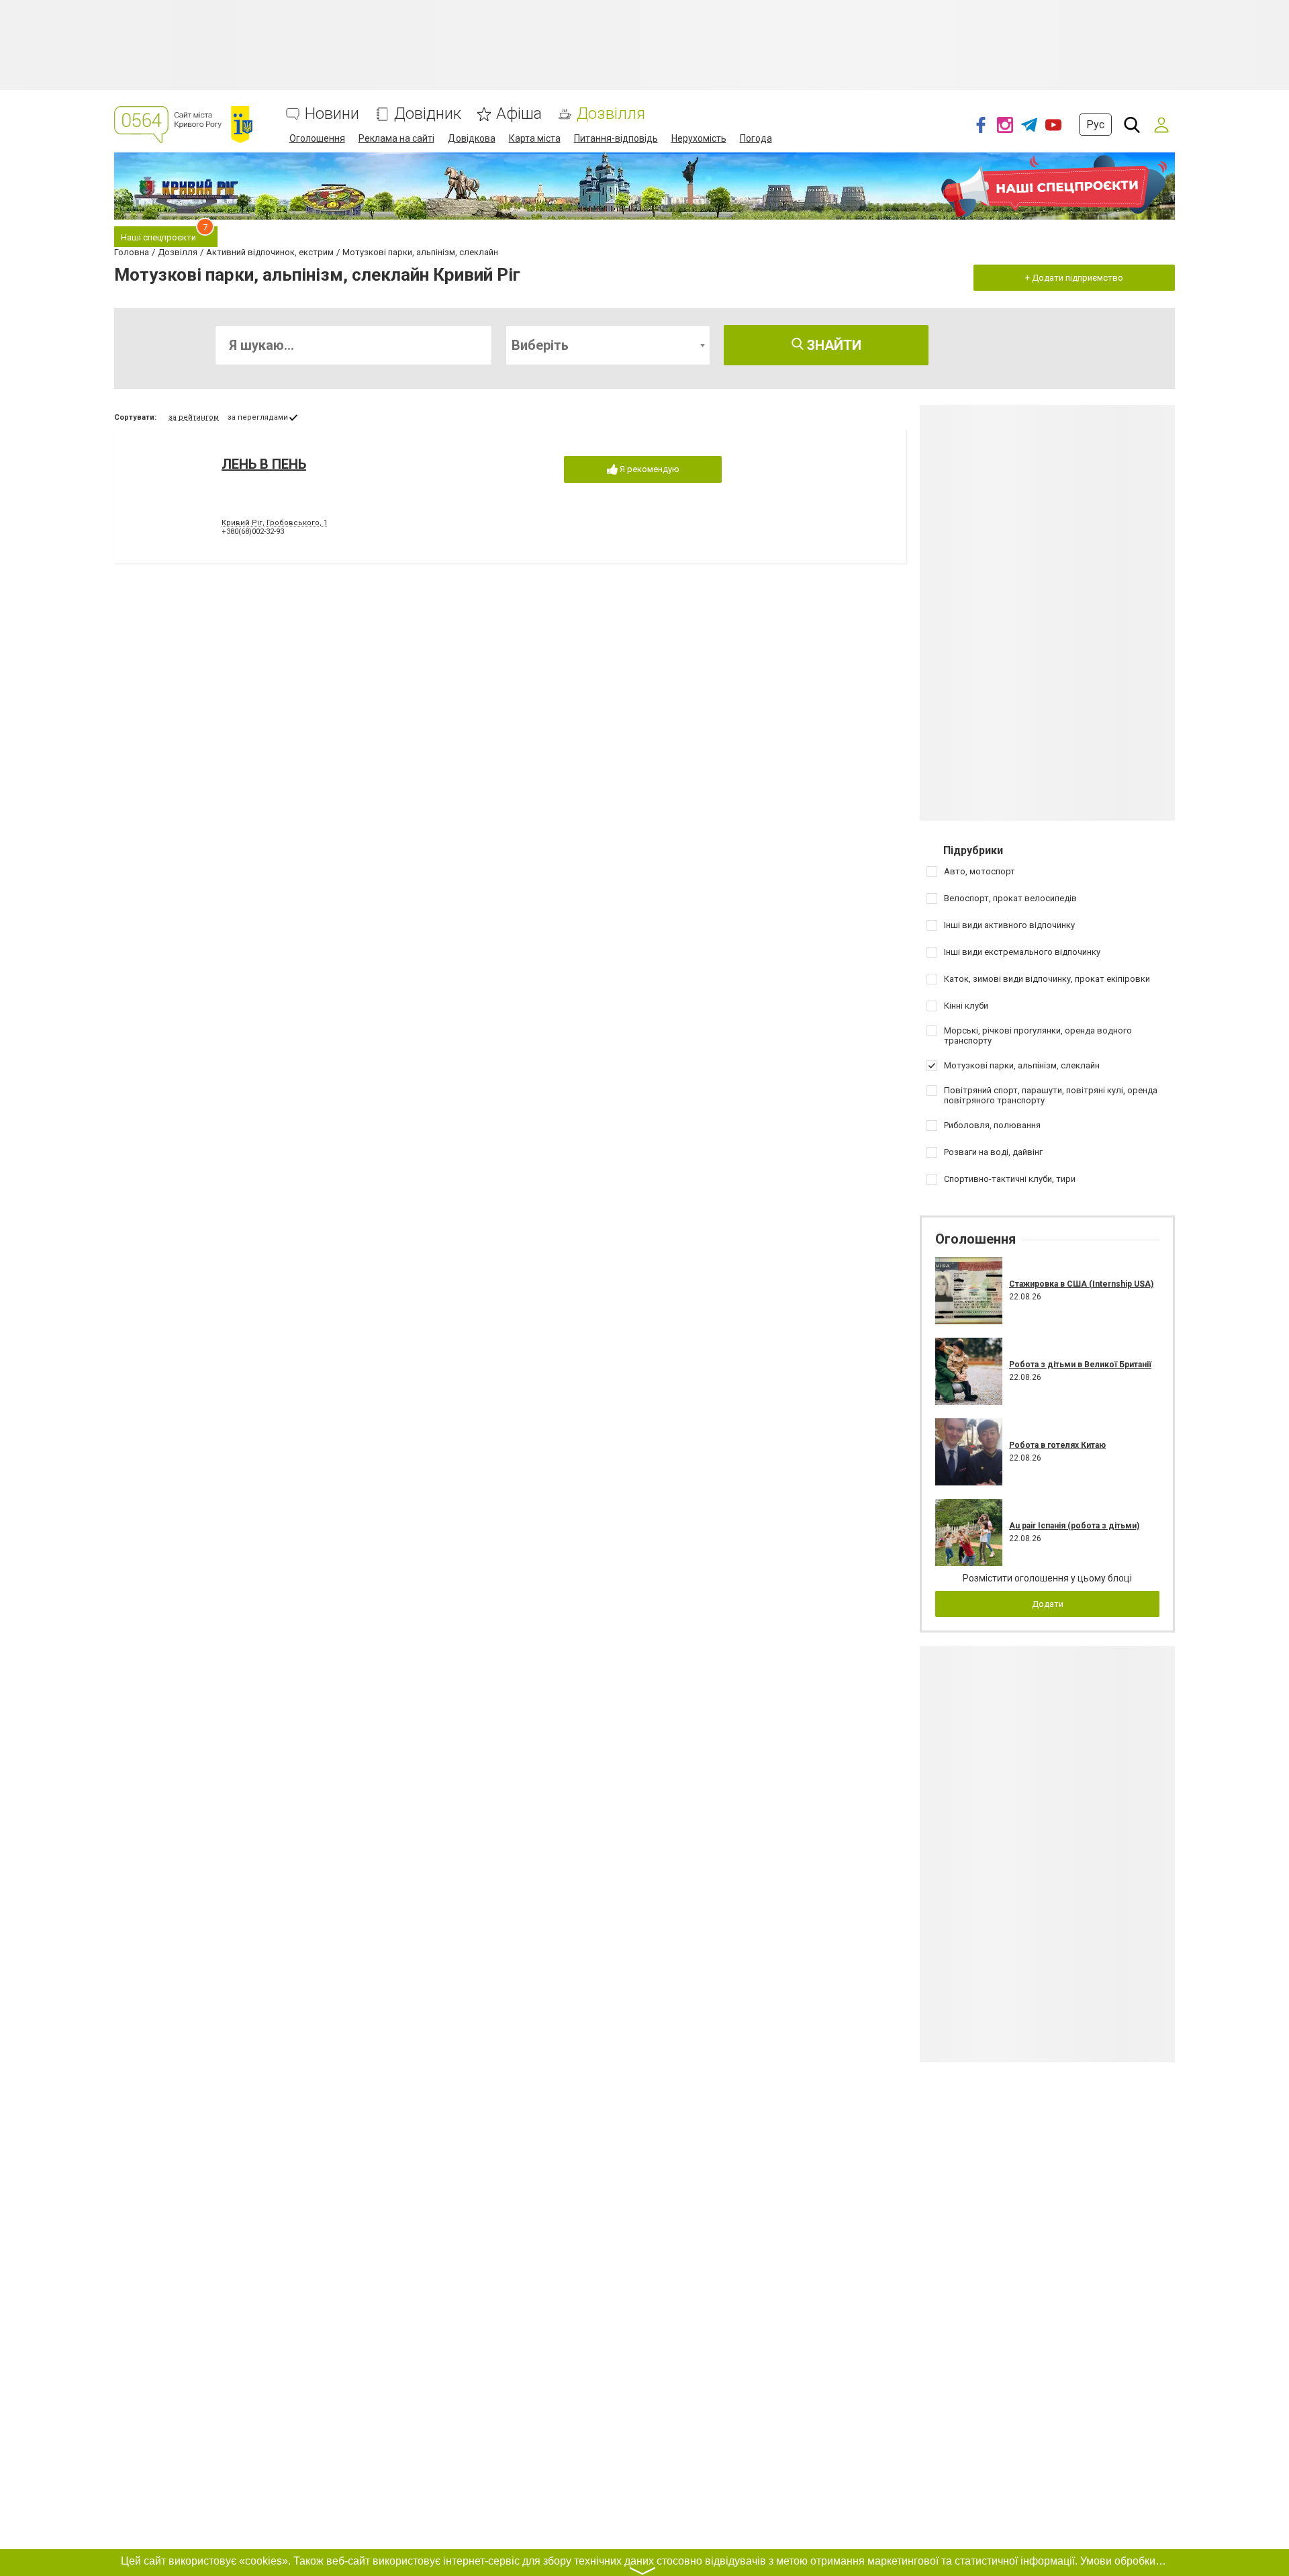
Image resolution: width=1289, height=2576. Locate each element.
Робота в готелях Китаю (1057, 1445)
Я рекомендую (649, 469)
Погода (756, 138)
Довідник (428, 114)
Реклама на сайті (396, 138)
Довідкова (472, 138)
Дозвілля (611, 114)
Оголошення (317, 138)
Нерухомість (699, 138)
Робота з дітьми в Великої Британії (1080, 1365)
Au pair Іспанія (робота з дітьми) (1074, 1526)
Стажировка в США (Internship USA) (1081, 1284)
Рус (1095, 125)
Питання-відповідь (616, 138)
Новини (332, 114)
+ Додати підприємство (1074, 278)
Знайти (832, 345)
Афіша (519, 114)
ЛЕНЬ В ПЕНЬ (264, 464)
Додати (1048, 1604)
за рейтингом (194, 417)
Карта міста (535, 138)
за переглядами (258, 417)
